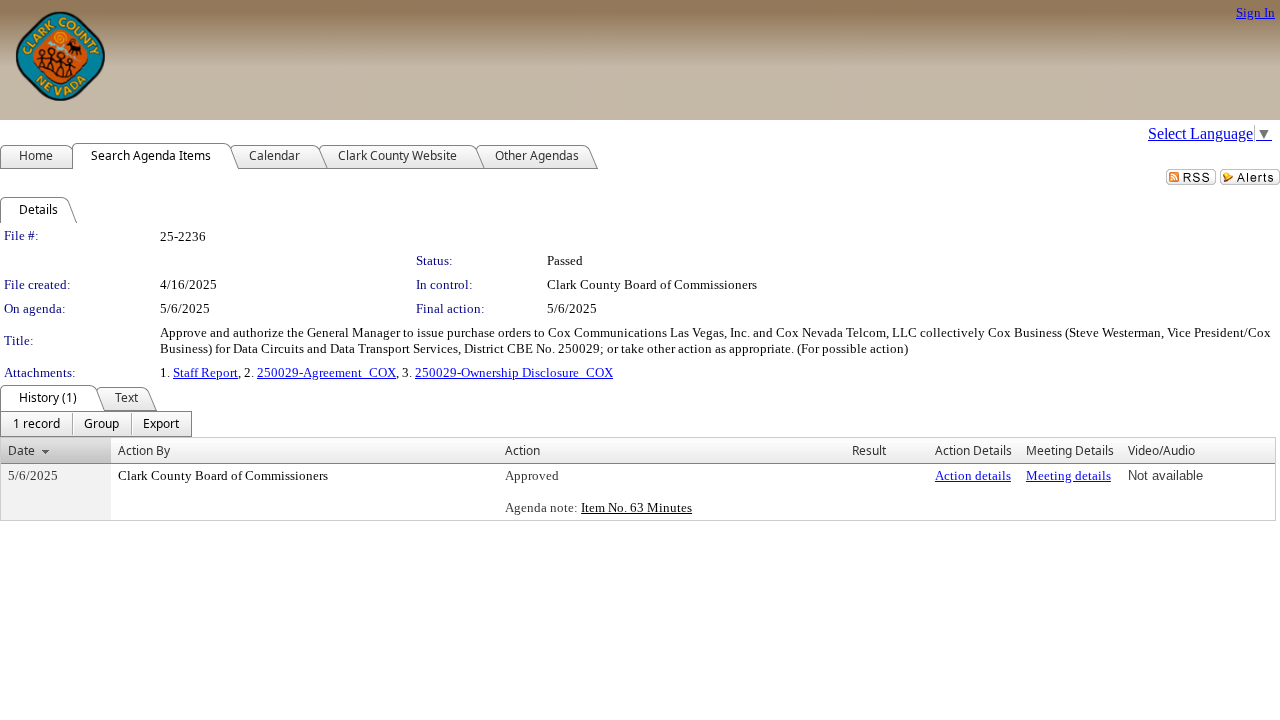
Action (522, 450)
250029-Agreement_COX (326, 372)
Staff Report (205, 372)
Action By (144, 450)
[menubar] (96, 424)
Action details (973, 475)
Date (21, 450)
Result (869, 450)
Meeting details (1068, 475)
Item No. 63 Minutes (636, 507)
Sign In (1255, 12)
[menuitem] (36, 424)
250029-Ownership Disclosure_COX (514, 372)
